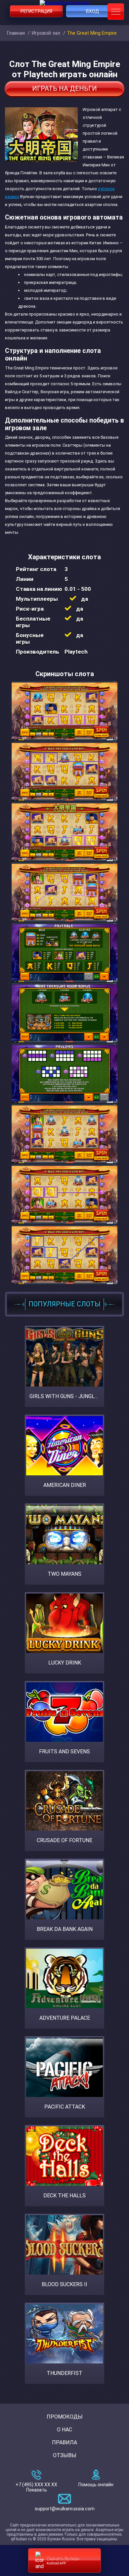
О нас (64, 2430)
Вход (93, 11)
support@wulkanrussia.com (65, 2509)
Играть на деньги (64, 88)
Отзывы (65, 2455)
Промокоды (65, 2417)
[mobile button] (116, 12)
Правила (64, 2442)
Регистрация (36, 11)
